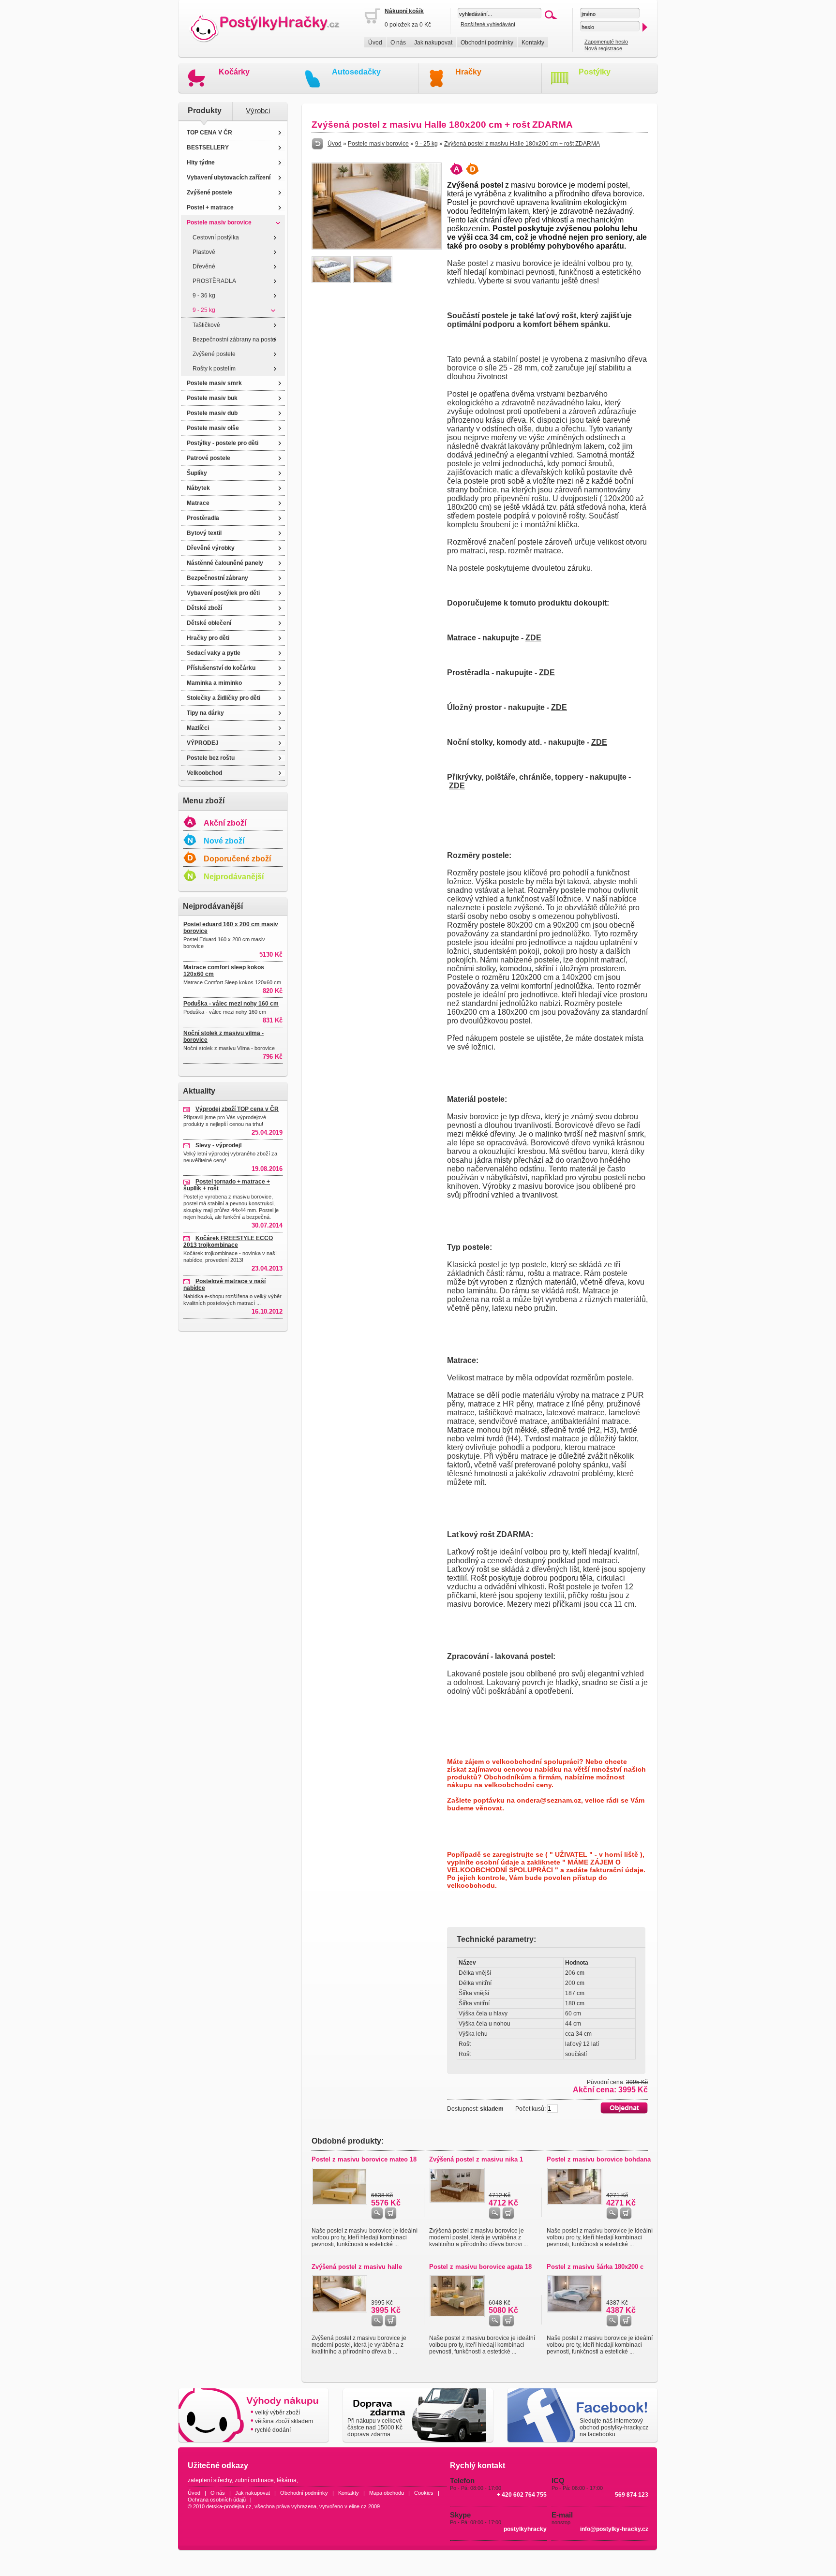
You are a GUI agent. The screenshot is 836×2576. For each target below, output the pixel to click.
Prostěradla (203, 518)
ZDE (533, 638)
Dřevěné (204, 266)
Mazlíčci (198, 728)
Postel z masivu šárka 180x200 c (595, 2267)
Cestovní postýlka (216, 237)
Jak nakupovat (433, 43)
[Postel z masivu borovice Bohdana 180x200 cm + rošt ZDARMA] (575, 2203)
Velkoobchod (204, 773)
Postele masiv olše (213, 428)
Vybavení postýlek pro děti (223, 593)
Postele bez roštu (211, 758)
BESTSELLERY (208, 148)
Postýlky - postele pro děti (223, 443)
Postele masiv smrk (214, 383)
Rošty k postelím (214, 369)
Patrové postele (209, 458)
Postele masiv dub (212, 413)
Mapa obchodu (387, 2493)
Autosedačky (356, 72)
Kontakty (533, 43)
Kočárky (234, 72)
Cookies (424, 2493)
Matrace (198, 503)
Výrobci (258, 111)
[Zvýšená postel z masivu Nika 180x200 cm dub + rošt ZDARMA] (457, 2201)
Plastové (204, 252)
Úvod (375, 43)
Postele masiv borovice (219, 222)
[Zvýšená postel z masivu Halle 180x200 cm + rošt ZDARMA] (340, 2310)
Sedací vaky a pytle (214, 653)
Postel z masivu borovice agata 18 (480, 2267)
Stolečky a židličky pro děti (224, 698)
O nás (398, 43)
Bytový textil (204, 533)
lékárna (287, 2480)
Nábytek (198, 488)
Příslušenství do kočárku (221, 668)
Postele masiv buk (212, 398)
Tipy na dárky (205, 713)
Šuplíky (197, 473)
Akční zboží (225, 823)
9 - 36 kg (204, 296)
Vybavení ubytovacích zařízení (229, 178)
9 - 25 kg (204, 310)
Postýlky (595, 72)
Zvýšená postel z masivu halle (357, 2267)
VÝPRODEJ (203, 743)
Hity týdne (201, 163)
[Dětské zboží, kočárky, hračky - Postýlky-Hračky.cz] (271, 29)
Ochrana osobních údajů (217, 2500)
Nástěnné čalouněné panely (225, 563)
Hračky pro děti (208, 638)
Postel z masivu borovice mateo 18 (364, 2159)
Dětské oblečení (209, 623)
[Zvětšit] (377, 248)
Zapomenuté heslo (606, 42)
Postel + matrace (210, 207)
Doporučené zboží (237, 859)
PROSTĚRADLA (214, 281)
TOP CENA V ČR (209, 133)
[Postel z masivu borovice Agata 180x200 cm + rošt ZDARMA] (457, 2315)
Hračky (468, 72)
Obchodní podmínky (487, 43)
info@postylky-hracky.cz (614, 2529)
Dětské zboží (204, 608)
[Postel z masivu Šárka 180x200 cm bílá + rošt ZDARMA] (575, 2310)
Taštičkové (206, 325)
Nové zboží (224, 841)
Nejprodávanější (234, 877)
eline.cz (358, 2506)
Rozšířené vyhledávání (488, 24)
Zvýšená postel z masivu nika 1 (476, 2159)
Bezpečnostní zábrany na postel (235, 340)
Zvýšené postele (209, 192)
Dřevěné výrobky (211, 548)
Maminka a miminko (214, 683)
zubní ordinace (254, 2480)
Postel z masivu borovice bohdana (599, 2159)
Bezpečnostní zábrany (217, 578)
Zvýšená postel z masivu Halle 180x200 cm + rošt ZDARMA (522, 144)
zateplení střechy (210, 2480)
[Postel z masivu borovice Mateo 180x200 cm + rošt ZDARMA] (340, 2203)
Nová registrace (603, 48)
